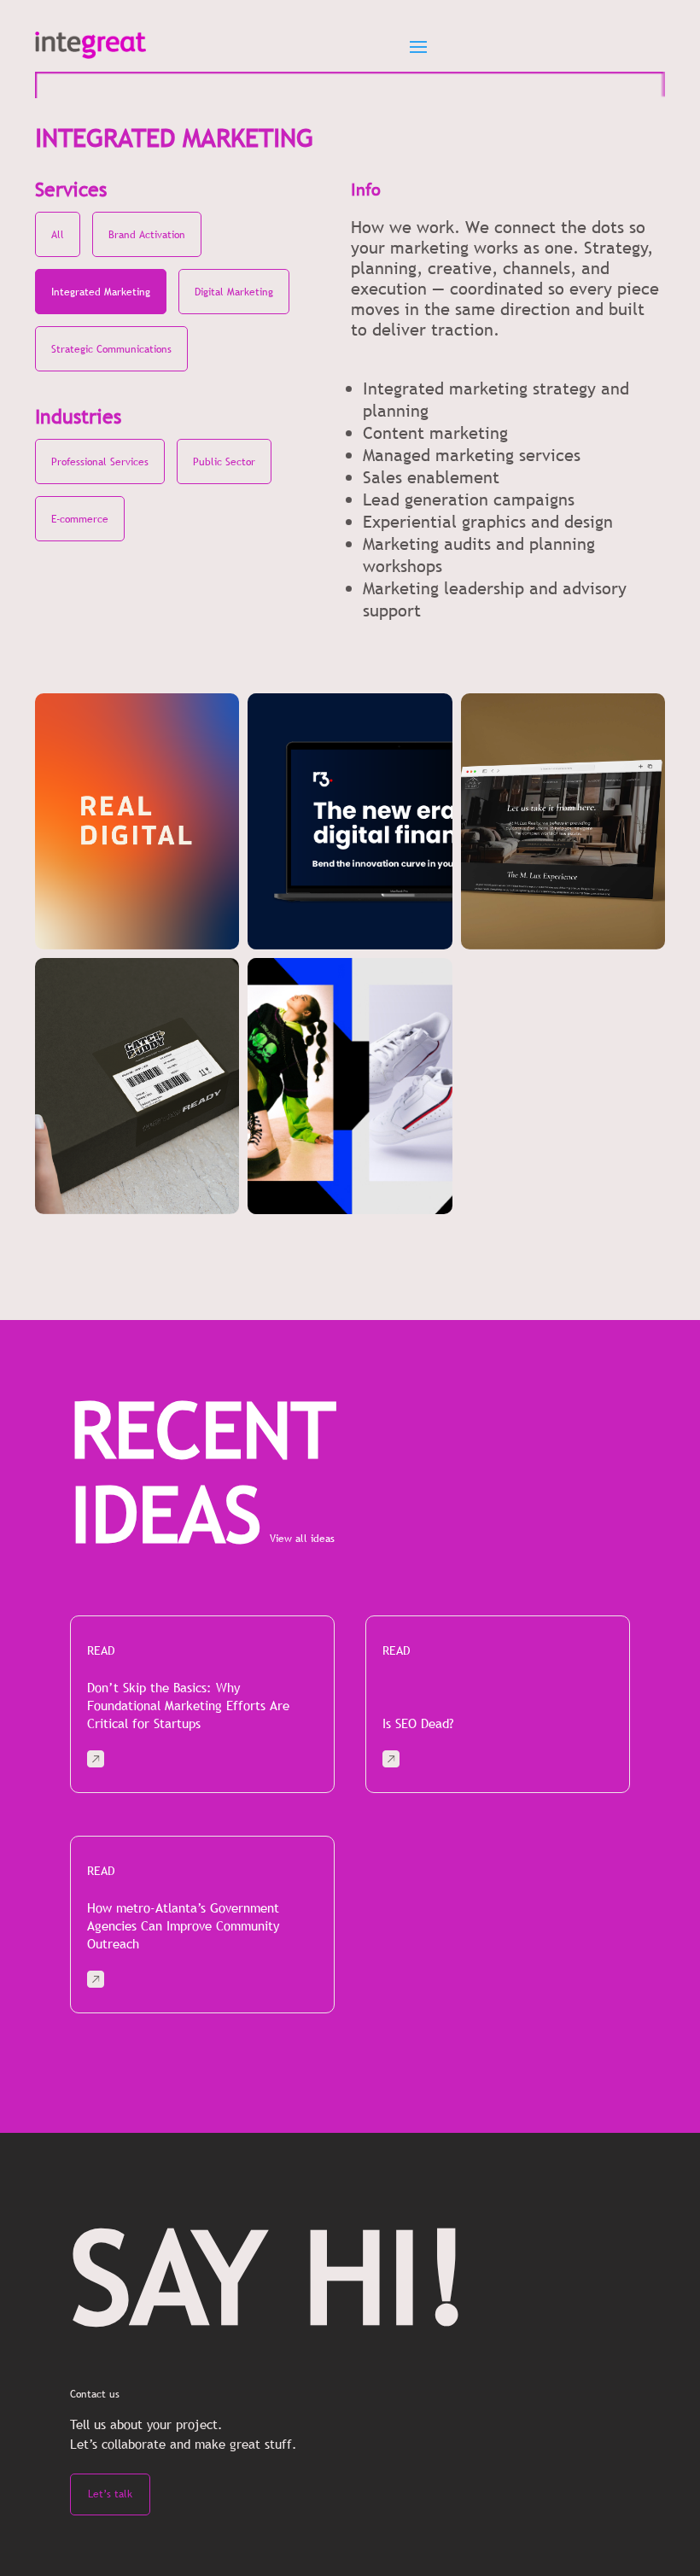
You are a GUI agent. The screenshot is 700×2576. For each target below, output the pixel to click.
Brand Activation (147, 235)
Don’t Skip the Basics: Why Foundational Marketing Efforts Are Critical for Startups (188, 1705)
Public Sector (224, 462)
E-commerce (80, 519)
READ (101, 1650)
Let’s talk (110, 2494)
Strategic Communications (111, 349)
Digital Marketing (234, 292)
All (58, 235)
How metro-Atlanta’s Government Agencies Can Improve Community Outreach (183, 1925)
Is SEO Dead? (418, 1723)
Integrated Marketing (101, 292)
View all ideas (302, 1539)
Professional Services (100, 462)
